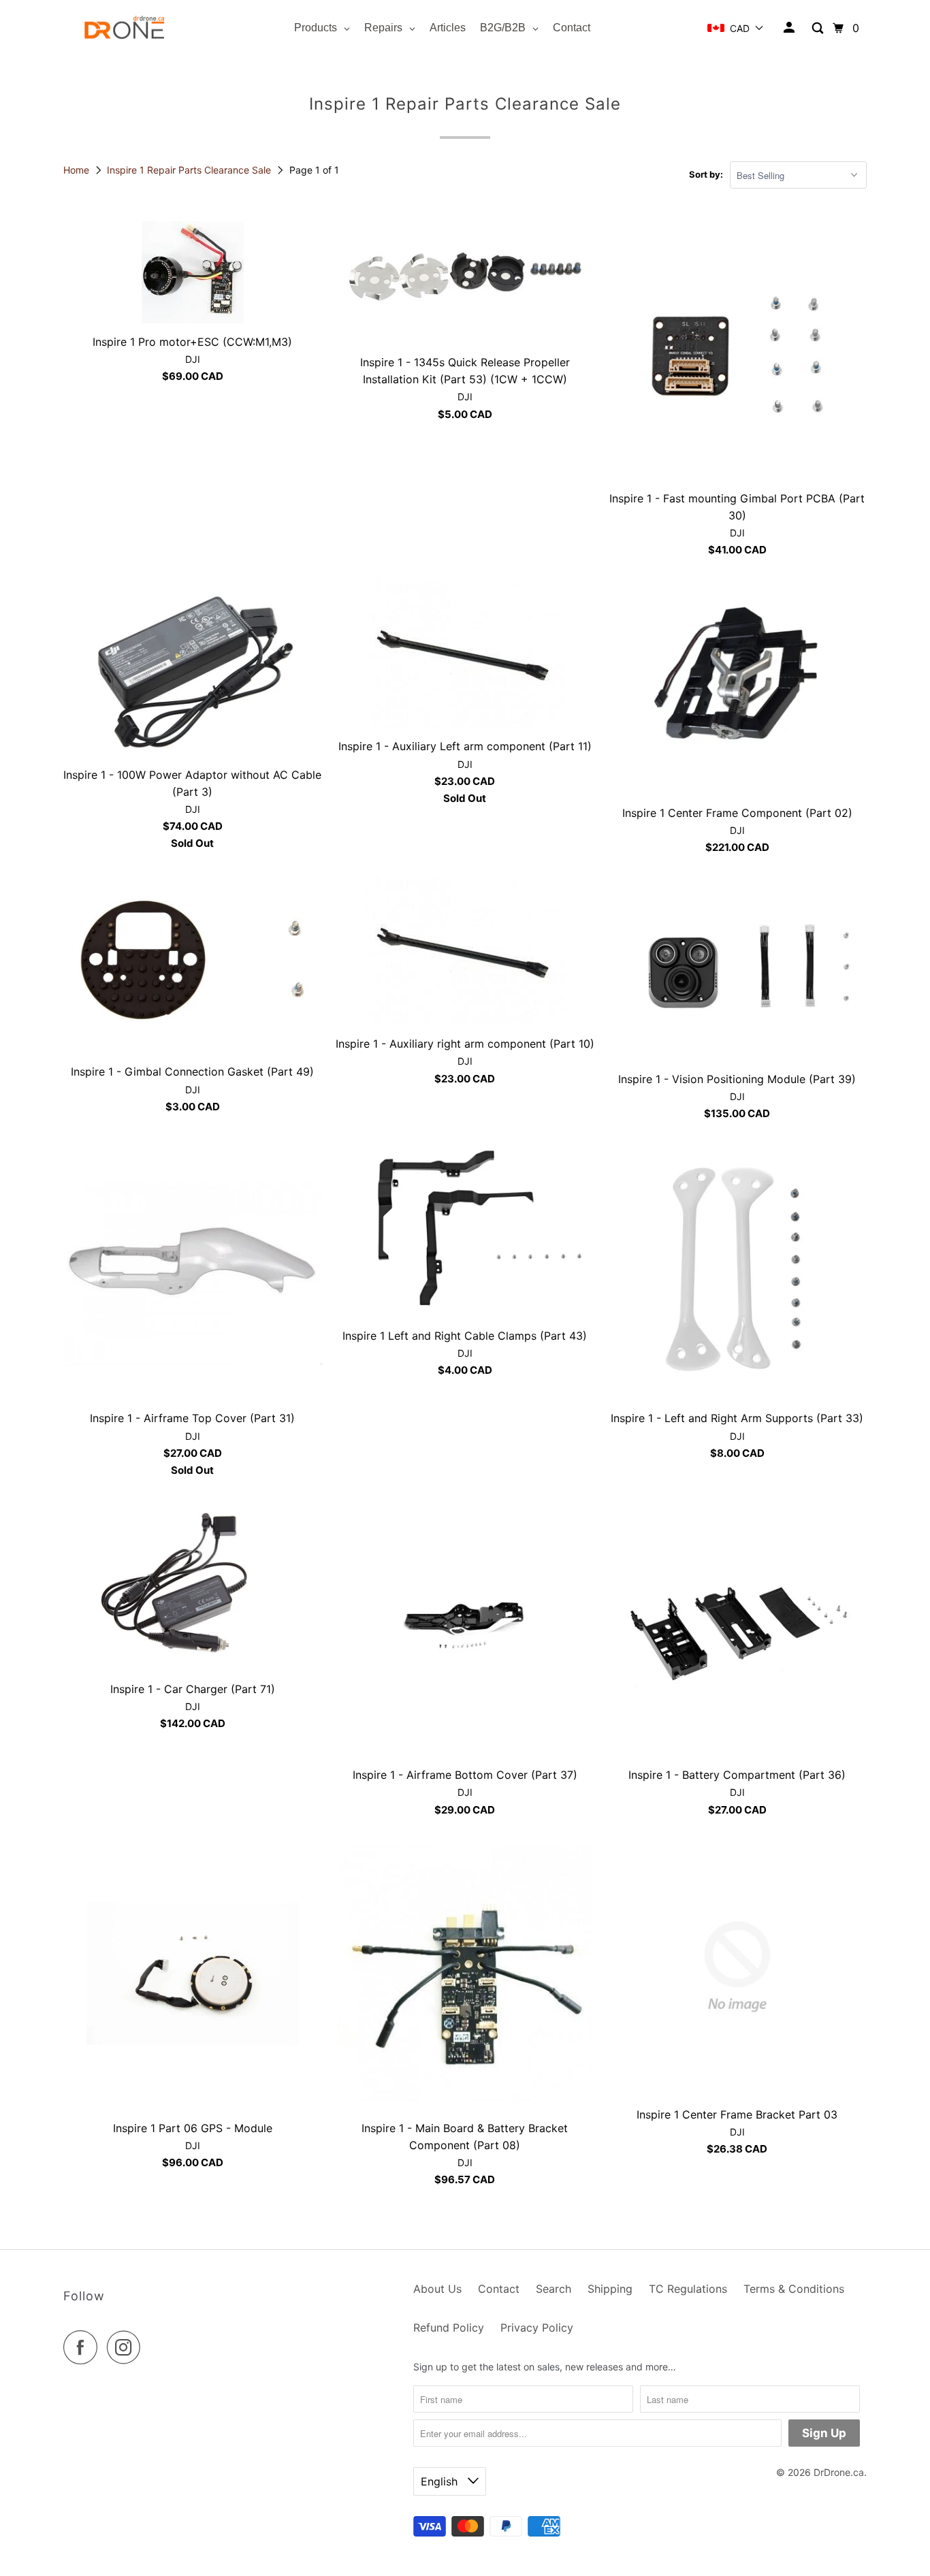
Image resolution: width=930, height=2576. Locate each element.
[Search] (819, 28)
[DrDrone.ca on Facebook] (84, 2347)
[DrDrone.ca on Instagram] (127, 2347)
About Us (437, 2289)
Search (554, 2289)
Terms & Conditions (794, 2289)
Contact (499, 2289)
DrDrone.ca (839, 2472)
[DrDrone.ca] (125, 28)
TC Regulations (688, 2289)
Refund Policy (449, 2328)
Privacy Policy (537, 2328)
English (441, 2481)
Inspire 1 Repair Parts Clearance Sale (190, 170)
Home (78, 170)
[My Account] (790, 28)
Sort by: (706, 174)
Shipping (610, 2289)
